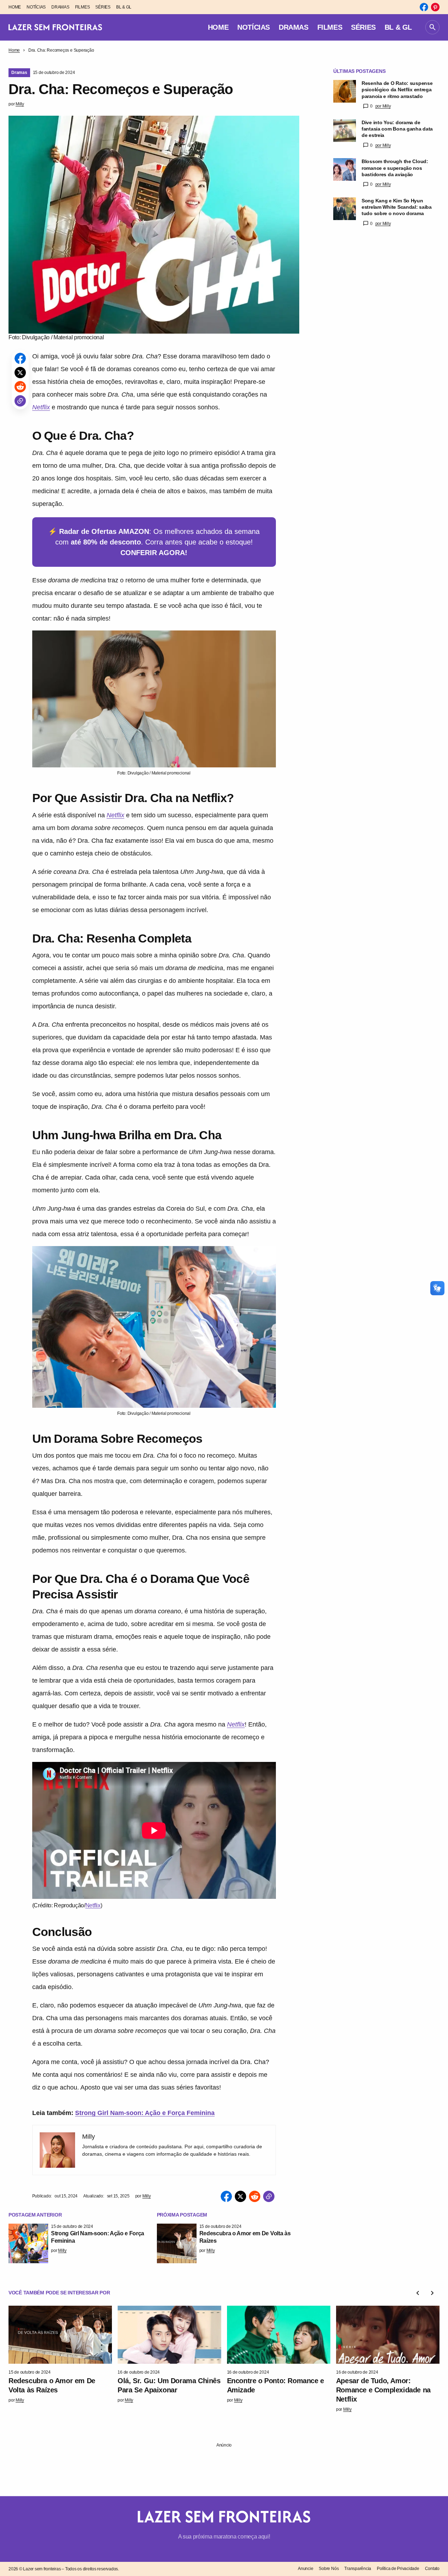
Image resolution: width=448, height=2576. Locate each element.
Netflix (41, 407)
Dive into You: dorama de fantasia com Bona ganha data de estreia (397, 129)
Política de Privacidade (398, 2569)
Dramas (19, 73)
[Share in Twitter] (20, 373)
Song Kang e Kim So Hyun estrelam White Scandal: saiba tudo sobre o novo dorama (397, 207)
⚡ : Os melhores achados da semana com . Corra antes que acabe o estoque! (154, 542)
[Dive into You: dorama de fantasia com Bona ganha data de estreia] (345, 131)
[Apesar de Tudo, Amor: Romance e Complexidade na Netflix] (388, 2335)
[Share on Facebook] (20, 358)
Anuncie (305, 2569)
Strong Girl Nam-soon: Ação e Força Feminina (145, 2113)
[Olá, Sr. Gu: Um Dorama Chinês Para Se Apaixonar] (169, 2335)
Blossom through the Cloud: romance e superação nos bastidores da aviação (395, 168)
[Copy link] (20, 401)
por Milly (383, 106)
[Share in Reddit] (20, 387)
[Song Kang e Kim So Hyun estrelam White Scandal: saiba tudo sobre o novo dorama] (345, 209)
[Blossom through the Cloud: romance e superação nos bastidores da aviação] (345, 169)
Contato (432, 2569)
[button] (432, 27)
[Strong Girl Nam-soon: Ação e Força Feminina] (28, 2243)
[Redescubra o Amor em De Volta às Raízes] (177, 2243)
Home (14, 50)
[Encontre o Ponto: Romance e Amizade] (279, 2335)
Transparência (358, 2569)
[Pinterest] (435, 7)
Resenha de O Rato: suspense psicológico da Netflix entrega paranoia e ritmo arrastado (397, 90)
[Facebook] (424, 7)
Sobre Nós (329, 2569)
